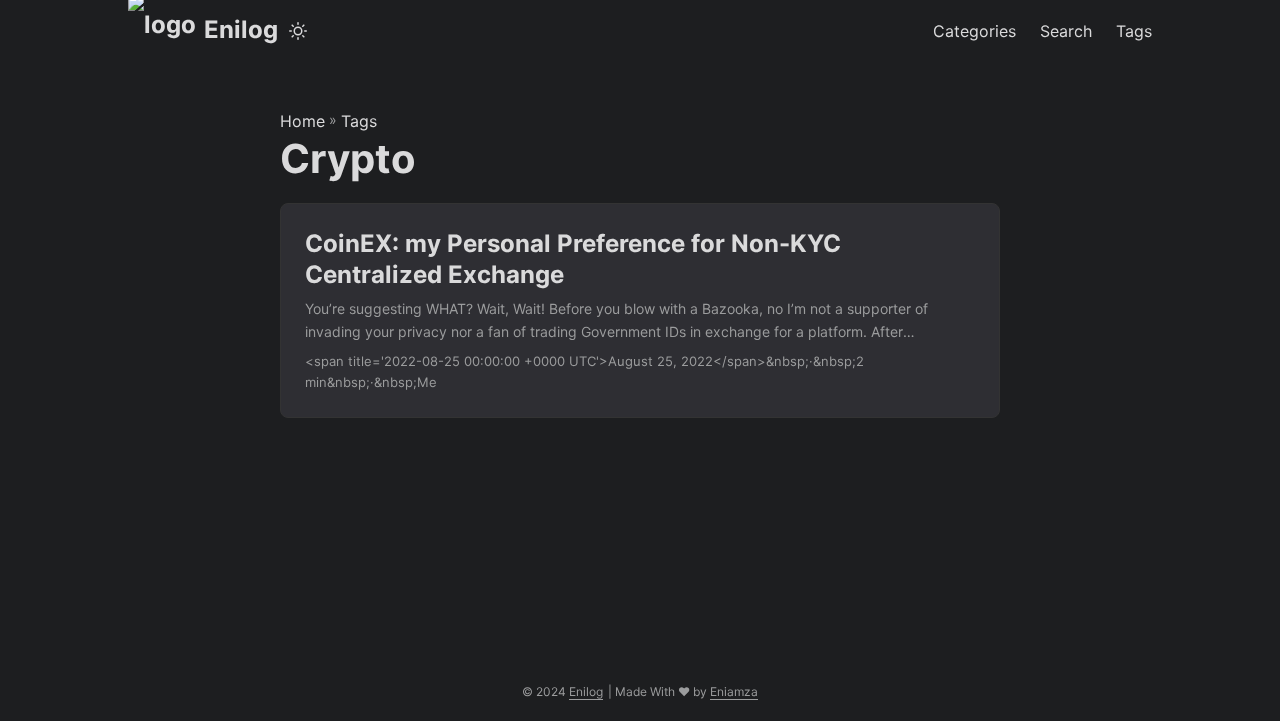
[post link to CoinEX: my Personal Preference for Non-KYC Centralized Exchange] (640, 310)
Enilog (241, 29)
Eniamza (734, 691)
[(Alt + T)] (298, 31)
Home (302, 121)
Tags (359, 121)
